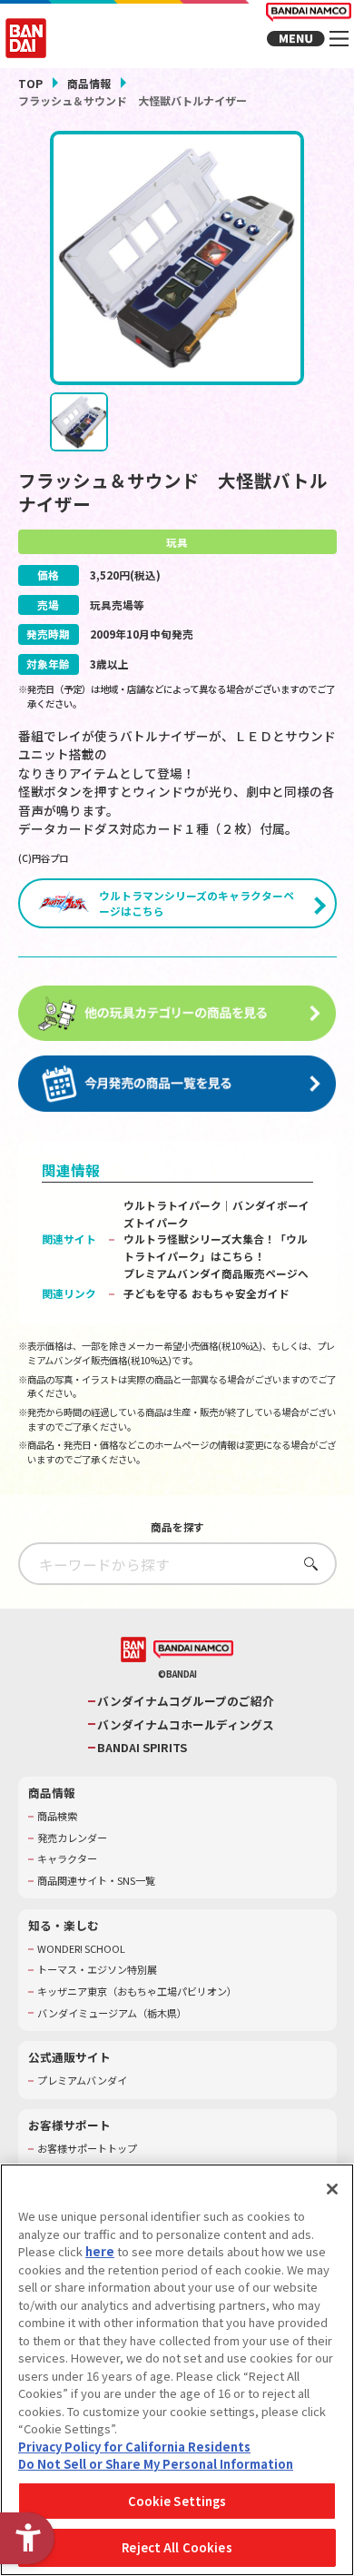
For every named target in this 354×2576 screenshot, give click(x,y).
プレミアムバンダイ (82, 2081)
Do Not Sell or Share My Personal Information (156, 2464)
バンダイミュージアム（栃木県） (112, 2013)
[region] (177, 2370)
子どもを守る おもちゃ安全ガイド (206, 1293)
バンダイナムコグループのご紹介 (186, 1701)
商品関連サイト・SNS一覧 (96, 1881)
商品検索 (57, 1816)
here (100, 2251)
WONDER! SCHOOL (81, 1949)
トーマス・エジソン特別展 (97, 1970)
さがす (306, 1564)
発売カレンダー (72, 1838)
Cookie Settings (177, 2501)
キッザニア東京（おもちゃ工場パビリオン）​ (137, 1991)
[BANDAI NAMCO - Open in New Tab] (193, 1650)
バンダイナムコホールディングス (186, 1725)
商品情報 (89, 83)
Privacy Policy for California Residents (134, 2447)
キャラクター (67, 1859)
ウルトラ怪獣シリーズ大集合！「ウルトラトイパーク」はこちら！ (216, 1247)
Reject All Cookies (177, 2547)
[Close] (332, 2189)
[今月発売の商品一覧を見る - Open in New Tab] (177, 1084)
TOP (30, 83)
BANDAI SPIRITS (142, 1748)
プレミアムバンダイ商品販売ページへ (216, 1273)
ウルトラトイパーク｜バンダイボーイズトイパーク (216, 1214)
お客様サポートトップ (87, 2149)
